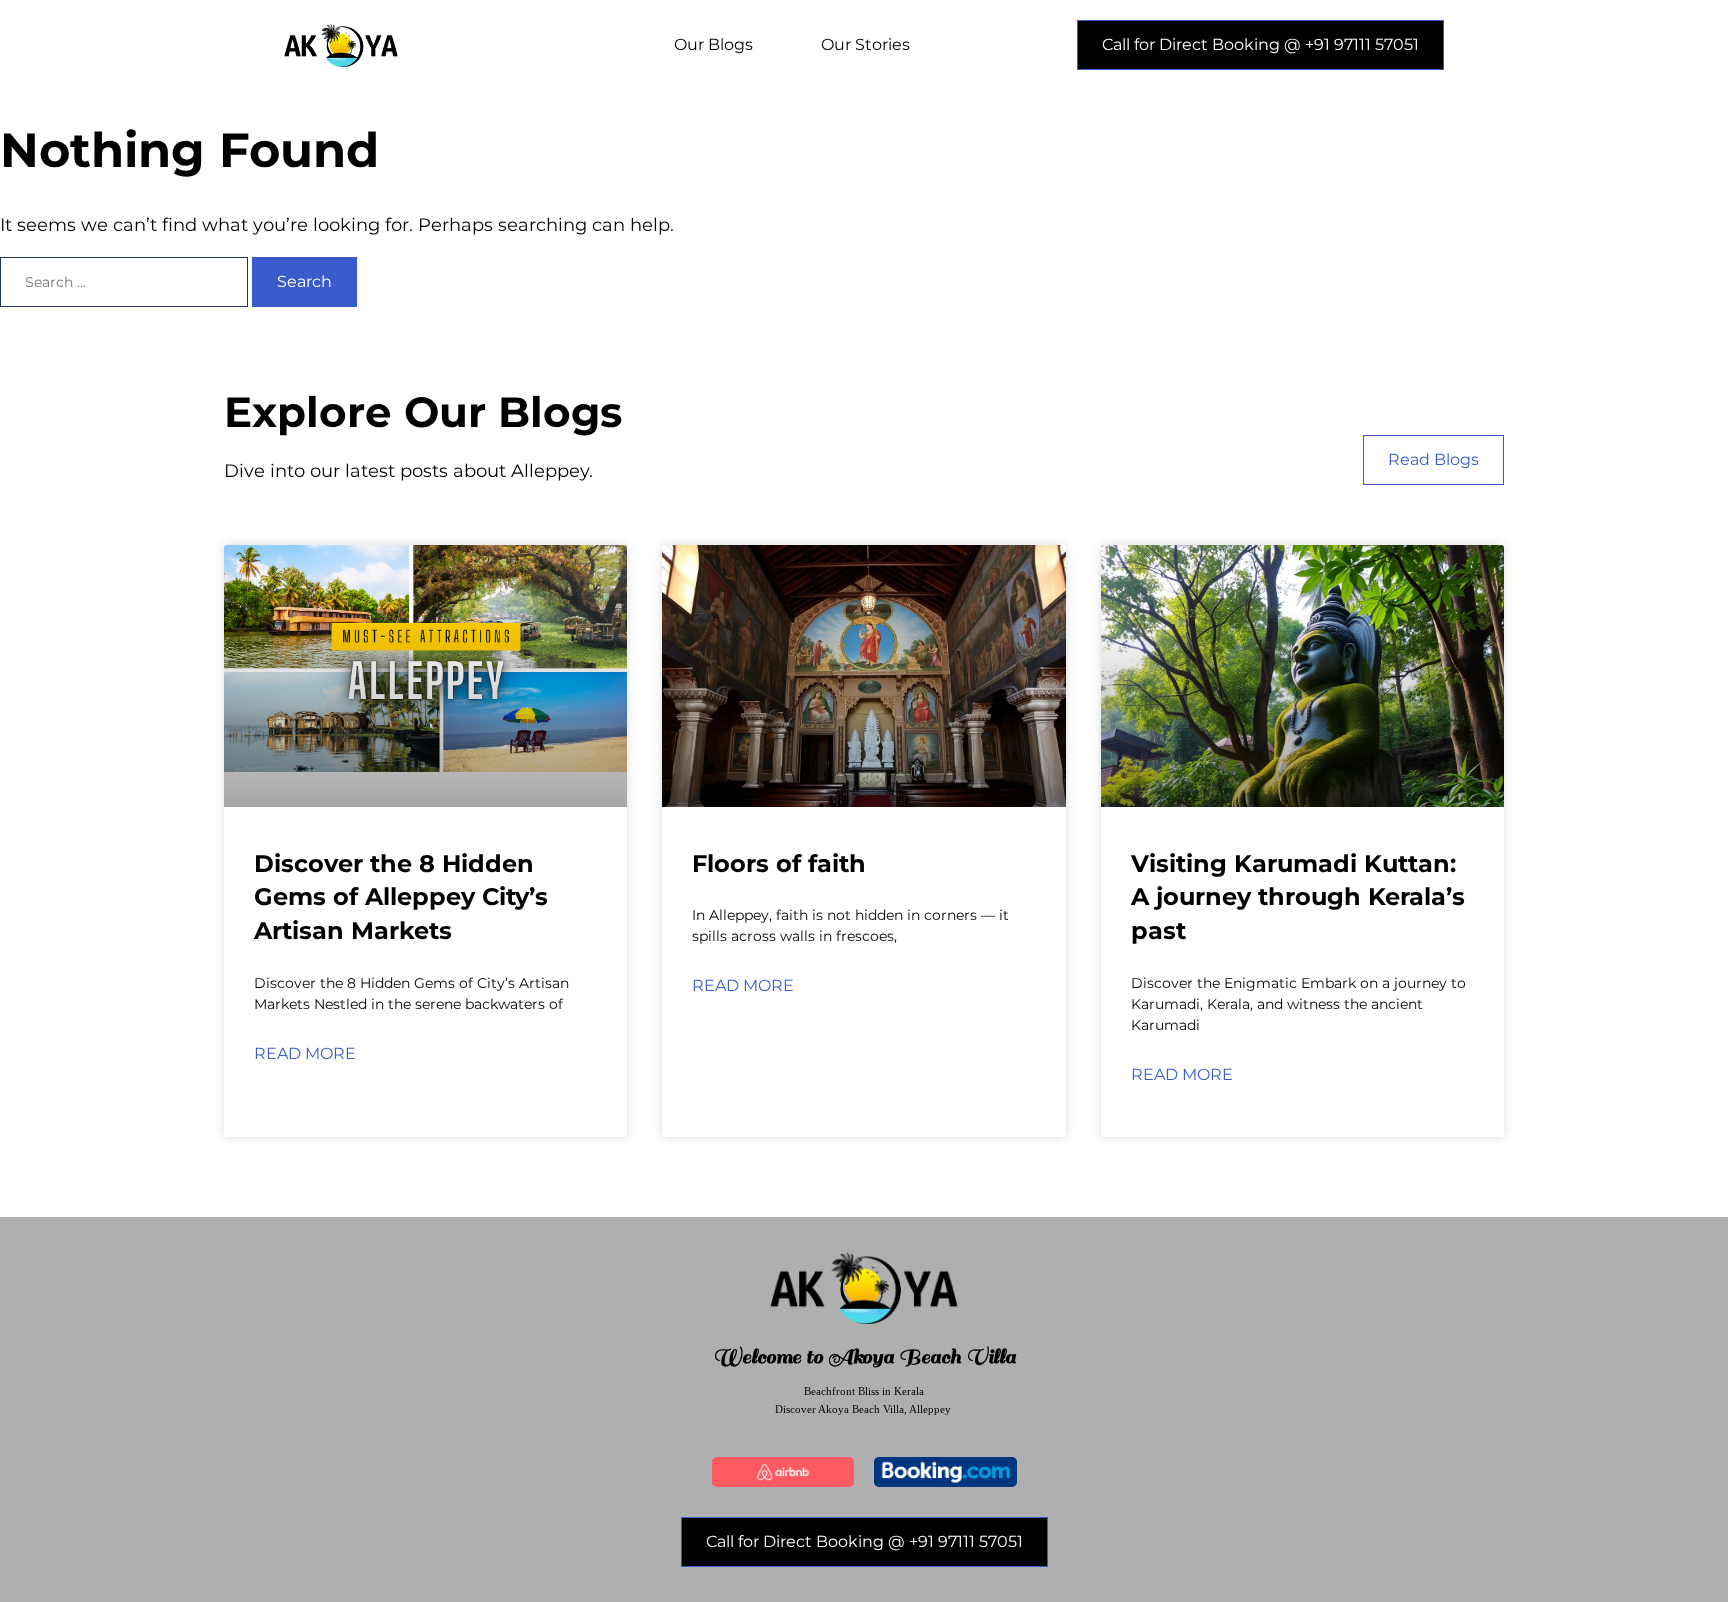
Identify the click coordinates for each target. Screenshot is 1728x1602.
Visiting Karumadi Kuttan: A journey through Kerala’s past (1298, 897)
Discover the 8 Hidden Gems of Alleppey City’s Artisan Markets (401, 897)
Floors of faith (779, 863)
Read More (305, 1053)
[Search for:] (126, 282)
